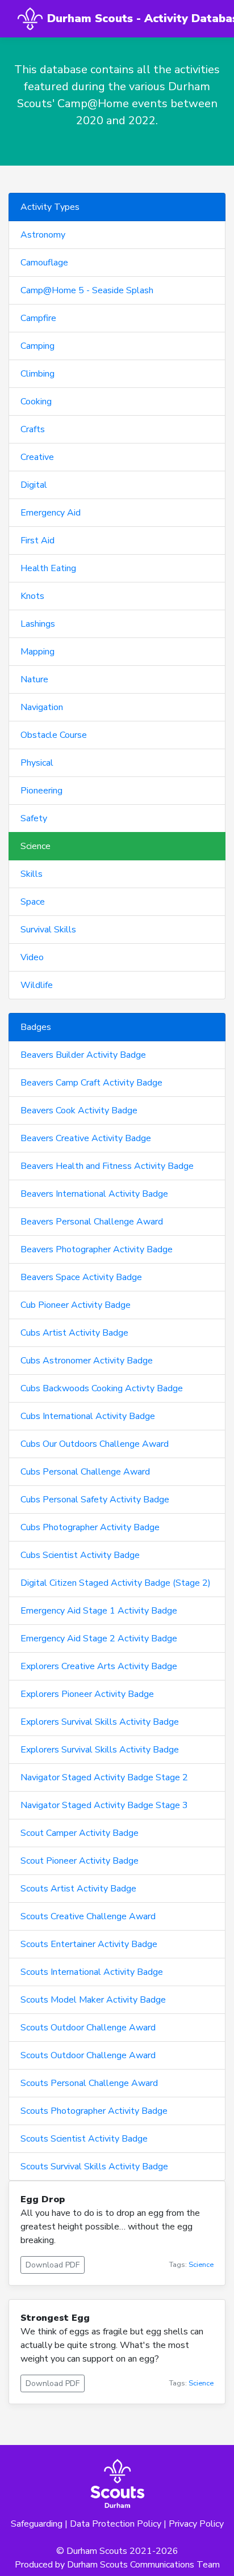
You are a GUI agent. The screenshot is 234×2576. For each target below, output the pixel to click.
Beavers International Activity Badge (94, 1194)
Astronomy (43, 235)
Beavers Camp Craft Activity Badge (91, 1083)
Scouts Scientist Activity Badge (84, 2139)
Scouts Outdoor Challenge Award (88, 2028)
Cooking (36, 402)
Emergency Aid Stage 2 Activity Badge (99, 1638)
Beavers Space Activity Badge (81, 1277)
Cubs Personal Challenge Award (85, 1472)
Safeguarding (37, 2524)
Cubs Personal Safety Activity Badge (95, 1500)
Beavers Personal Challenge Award (92, 1222)
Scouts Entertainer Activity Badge (89, 1944)
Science (35, 846)
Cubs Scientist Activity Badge (80, 1555)
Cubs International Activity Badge (88, 1416)
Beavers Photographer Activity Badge (97, 1249)
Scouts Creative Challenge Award (88, 1916)
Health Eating (48, 568)
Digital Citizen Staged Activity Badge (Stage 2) (116, 1583)
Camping (37, 346)
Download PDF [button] (53, 2265)
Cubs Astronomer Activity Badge (87, 1361)
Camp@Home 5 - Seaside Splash (87, 290)
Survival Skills (48, 930)
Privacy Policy (196, 2524)
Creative (37, 457)
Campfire (38, 318)
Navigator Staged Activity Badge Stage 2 (104, 1777)
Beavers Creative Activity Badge (86, 1138)
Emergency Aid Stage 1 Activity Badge (99, 1611)
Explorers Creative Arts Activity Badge (99, 1666)
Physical (37, 763)
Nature (34, 679)
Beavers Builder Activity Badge (83, 1055)
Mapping (37, 652)
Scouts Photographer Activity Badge (94, 2111)
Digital (34, 485)
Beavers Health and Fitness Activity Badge (107, 1166)
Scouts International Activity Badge (92, 1972)
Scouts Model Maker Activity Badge (93, 2000)
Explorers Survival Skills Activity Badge (100, 1722)
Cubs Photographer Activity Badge (90, 1527)
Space (33, 902)
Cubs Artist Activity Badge (74, 1333)
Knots (32, 596)
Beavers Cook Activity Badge (79, 1110)
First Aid (37, 540)
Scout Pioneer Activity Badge (80, 1861)
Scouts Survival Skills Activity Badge (94, 2167)
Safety (34, 818)
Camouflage (44, 263)
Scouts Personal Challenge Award (89, 2083)
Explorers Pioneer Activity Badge (87, 1694)
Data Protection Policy (116, 2524)
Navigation (42, 707)
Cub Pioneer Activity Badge (76, 1305)
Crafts (33, 429)
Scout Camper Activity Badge (80, 1833)
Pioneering (41, 791)
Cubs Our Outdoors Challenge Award (95, 1444)
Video (32, 957)
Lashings (38, 624)
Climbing (37, 374)
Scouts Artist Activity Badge (78, 1889)
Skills (32, 874)
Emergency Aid (51, 513)
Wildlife (37, 985)
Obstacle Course (54, 735)
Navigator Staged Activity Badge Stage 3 (104, 1805)
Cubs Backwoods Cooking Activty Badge (102, 1388)
